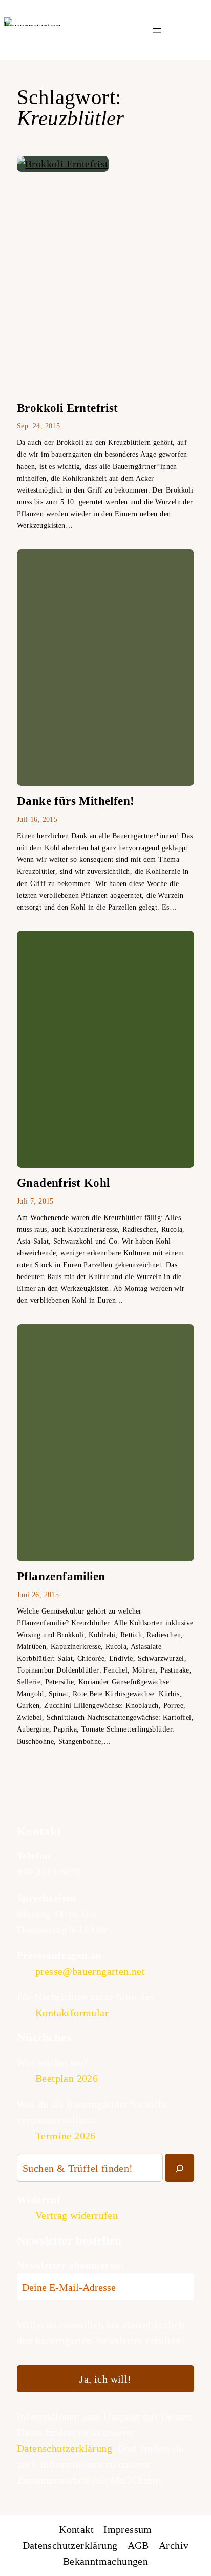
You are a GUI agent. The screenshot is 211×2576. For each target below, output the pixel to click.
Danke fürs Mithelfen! (76, 801)
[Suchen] (180, 2168)
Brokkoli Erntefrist (68, 408)
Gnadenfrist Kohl (63, 1183)
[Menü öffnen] (157, 30)
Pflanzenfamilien (61, 1576)
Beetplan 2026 (67, 2078)
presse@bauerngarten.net (90, 1971)
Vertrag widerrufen (77, 2215)
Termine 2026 (66, 2136)
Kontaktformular (72, 2013)
